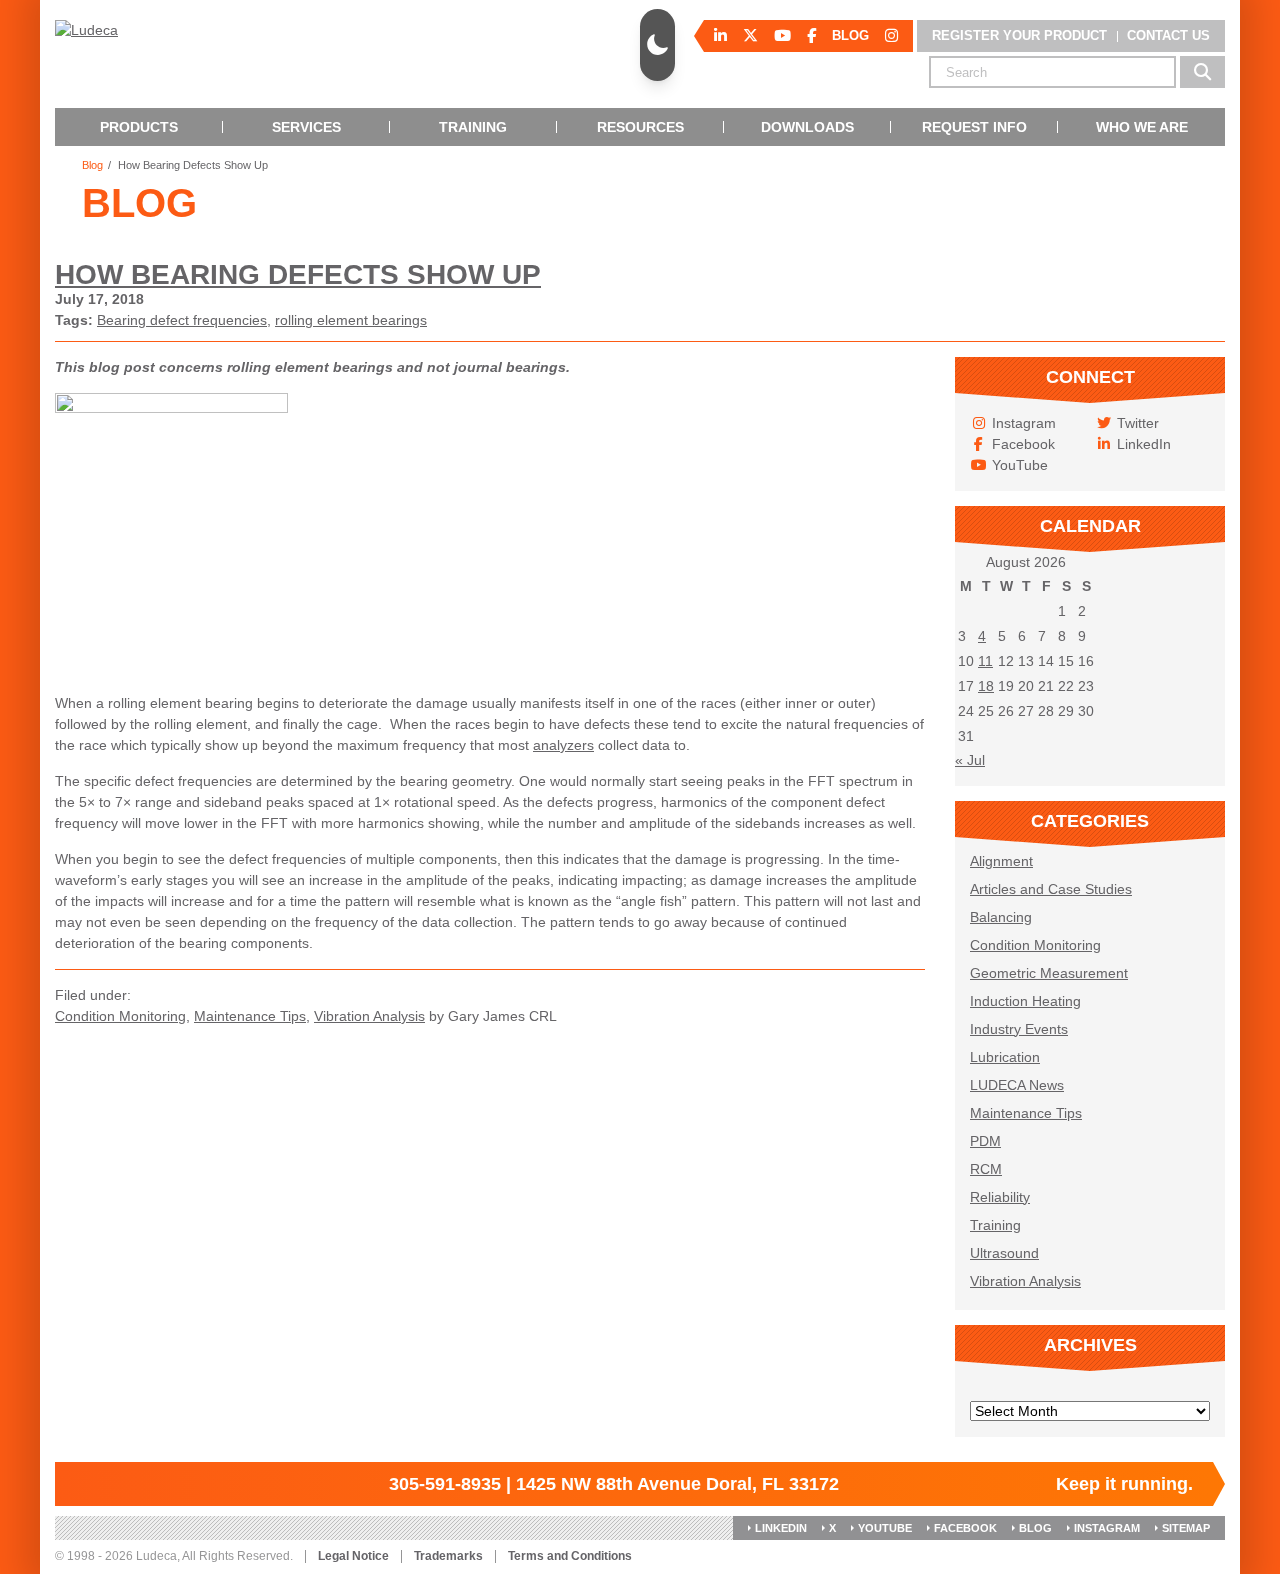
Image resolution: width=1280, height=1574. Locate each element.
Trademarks (448, 1556)
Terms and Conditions (570, 1556)
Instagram (1107, 1528)
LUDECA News (1017, 1085)
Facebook (965, 1528)
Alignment (1001, 861)
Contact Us (1168, 35)
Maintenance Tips (250, 1016)
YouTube (885, 1528)
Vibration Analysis (369, 1016)
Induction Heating (1025, 1001)
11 (985, 661)
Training (995, 1225)
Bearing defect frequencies (182, 320)
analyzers (563, 745)
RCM (986, 1169)
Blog (92, 165)
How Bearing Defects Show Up (298, 274)
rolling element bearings (351, 320)
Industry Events (1019, 1029)
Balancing (1001, 917)
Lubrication (1005, 1057)
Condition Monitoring (120, 1016)
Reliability (1000, 1197)
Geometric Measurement (1049, 973)
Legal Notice (353, 1556)
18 (986, 686)
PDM (985, 1141)
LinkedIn (781, 1528)
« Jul (970, 760)
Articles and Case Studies (1051, 889)
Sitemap (1186, 1528)
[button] (657, 45)
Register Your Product (1019, 35)
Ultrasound (1004, 1253)
